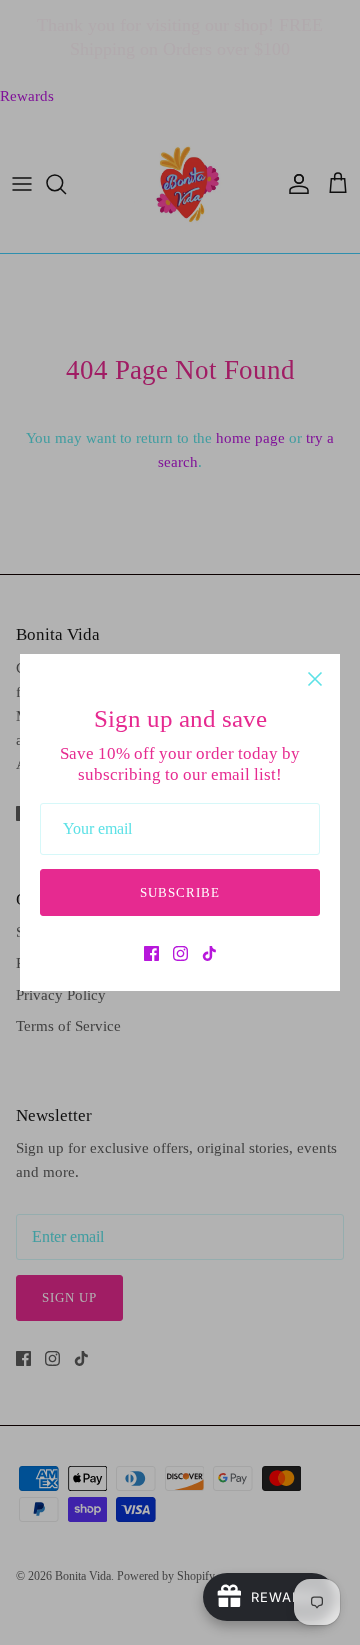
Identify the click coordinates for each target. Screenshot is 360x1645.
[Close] (315, 679)
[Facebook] (151, 953)
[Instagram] (180, 953)
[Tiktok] (209, 953)
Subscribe (180, 892)
